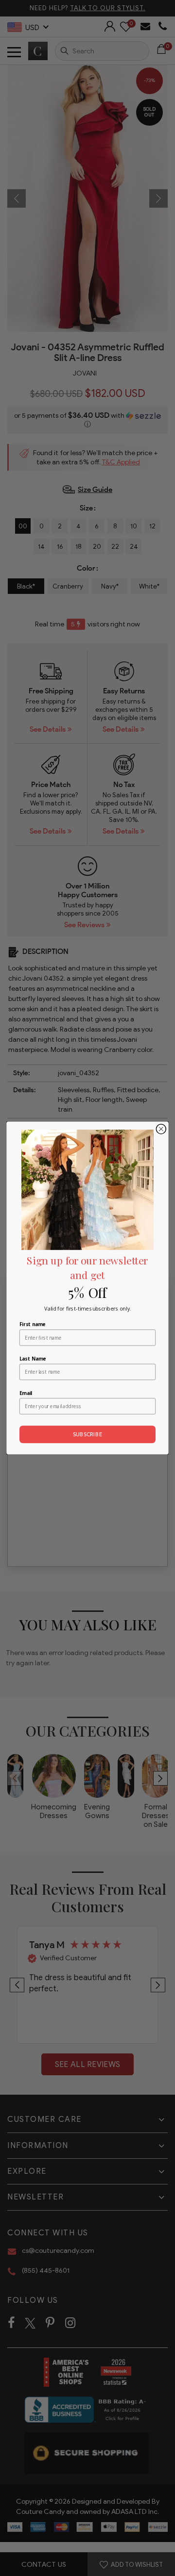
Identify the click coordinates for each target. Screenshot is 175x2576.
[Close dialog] (161, 1129)
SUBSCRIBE (88, 1434)
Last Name (33, 1358)
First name (32, 1324)
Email (26, 1393)
